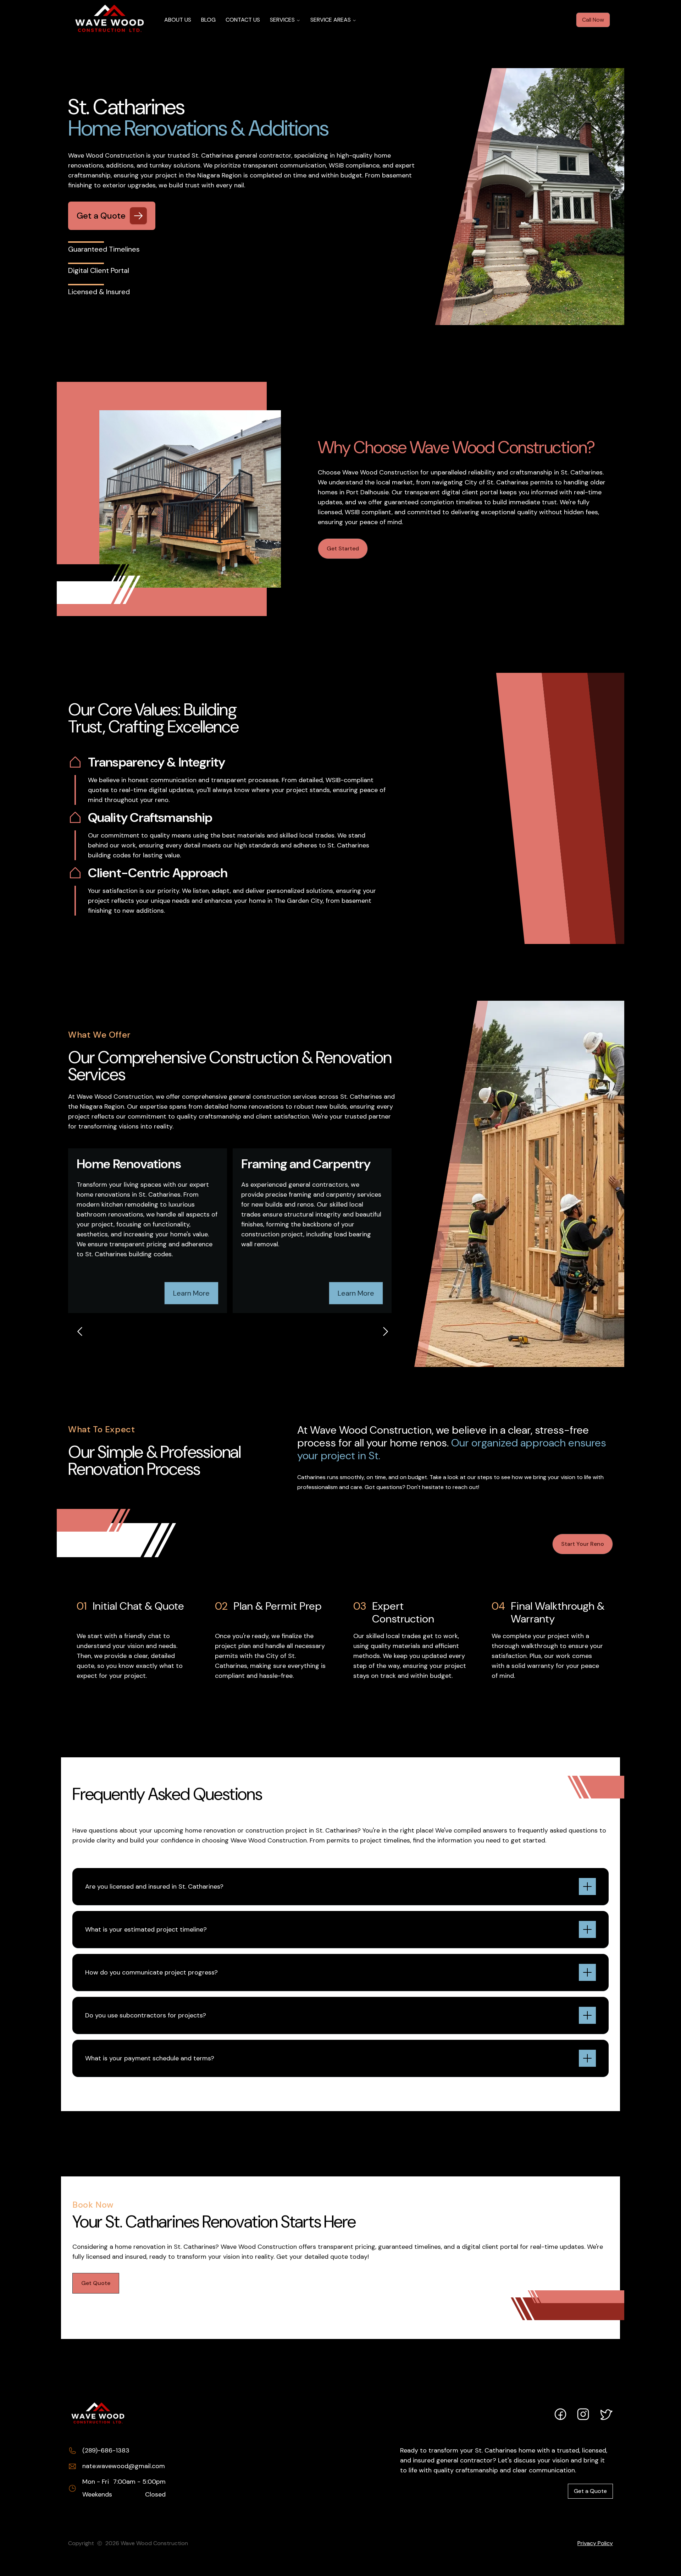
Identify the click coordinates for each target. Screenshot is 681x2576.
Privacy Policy (595, 2543)
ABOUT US (178, 20)
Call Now (593, 20)
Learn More (191, 1293)
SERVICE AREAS (331, 20)
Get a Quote (590, 2491)
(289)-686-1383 (106, 2450)
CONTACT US (243, 20)
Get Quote (96, 2283)
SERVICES (282, 20)
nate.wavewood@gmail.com (124, 2466)
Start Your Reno (583, 1544)
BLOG (208, 20)
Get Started (343, 548)
